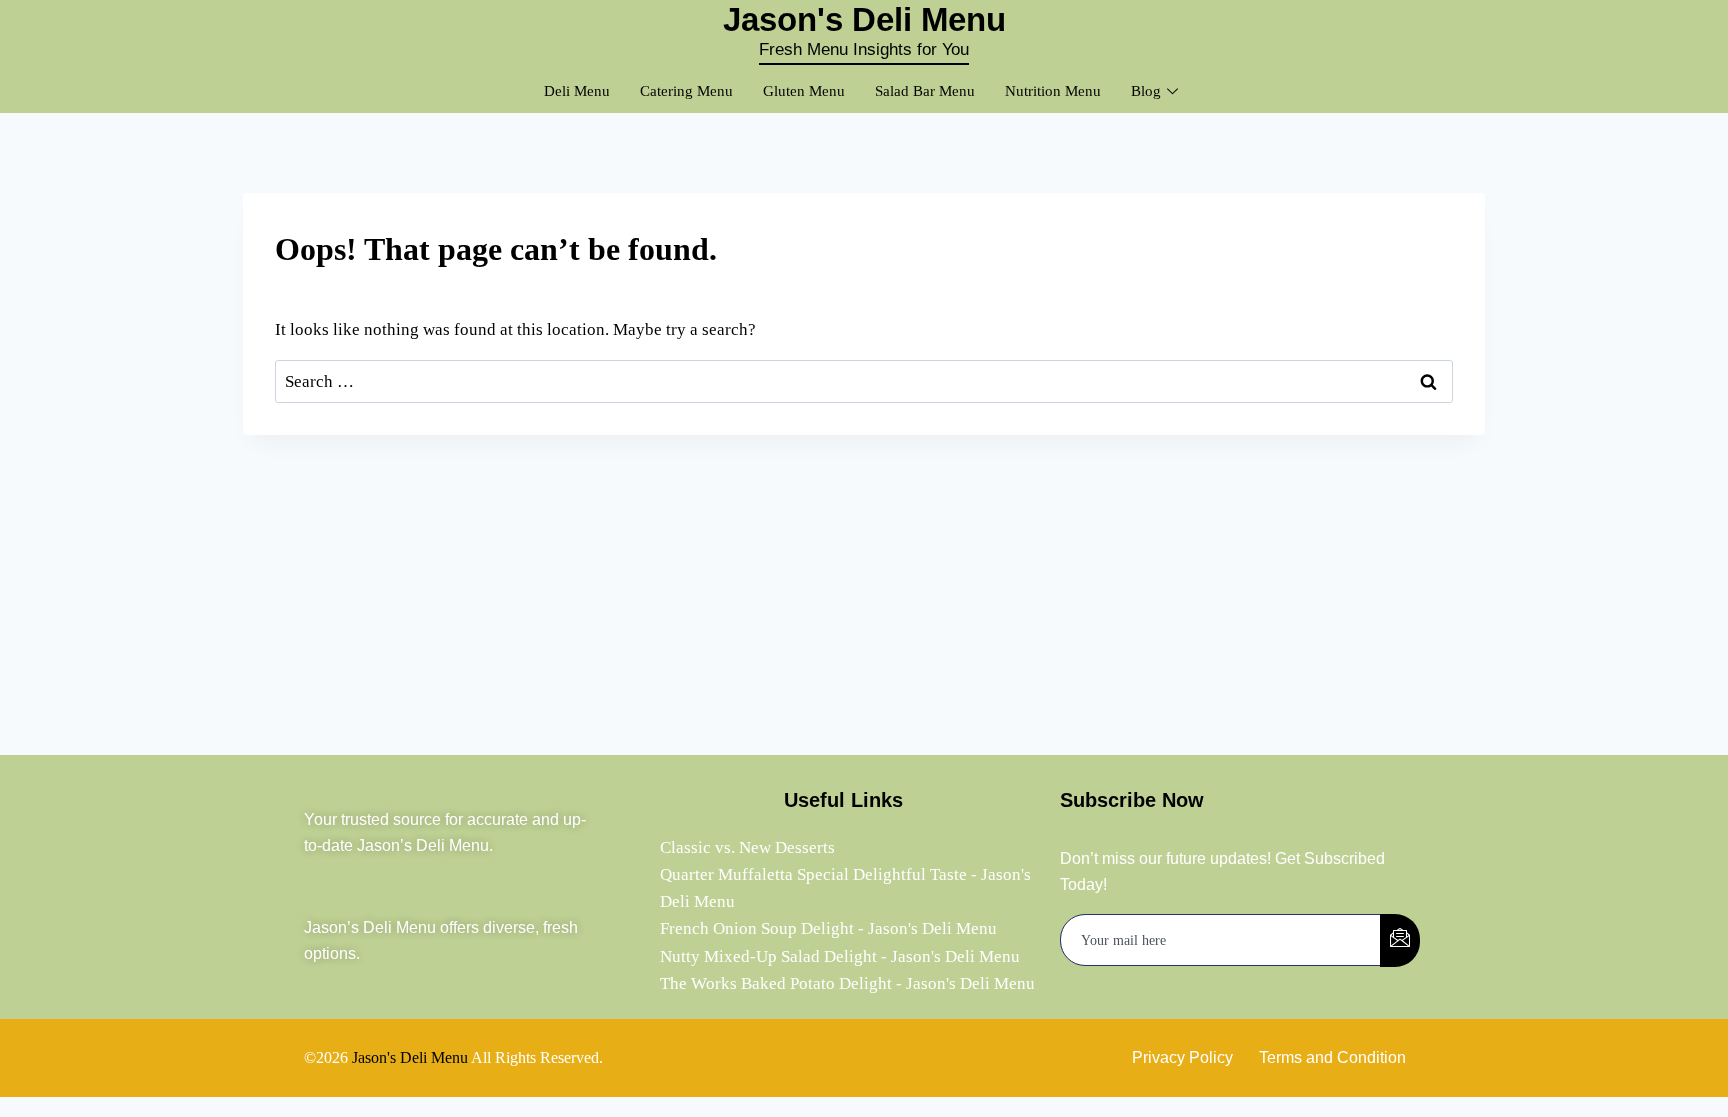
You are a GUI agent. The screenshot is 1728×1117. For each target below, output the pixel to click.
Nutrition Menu (1053, 91)
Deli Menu (577, 91)
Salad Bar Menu (925, 91)
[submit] (1400, 940)
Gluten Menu (804, 91)
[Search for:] (864, 381)
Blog (1146, 91)
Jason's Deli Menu (410, 1057)
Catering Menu (686, 91)
